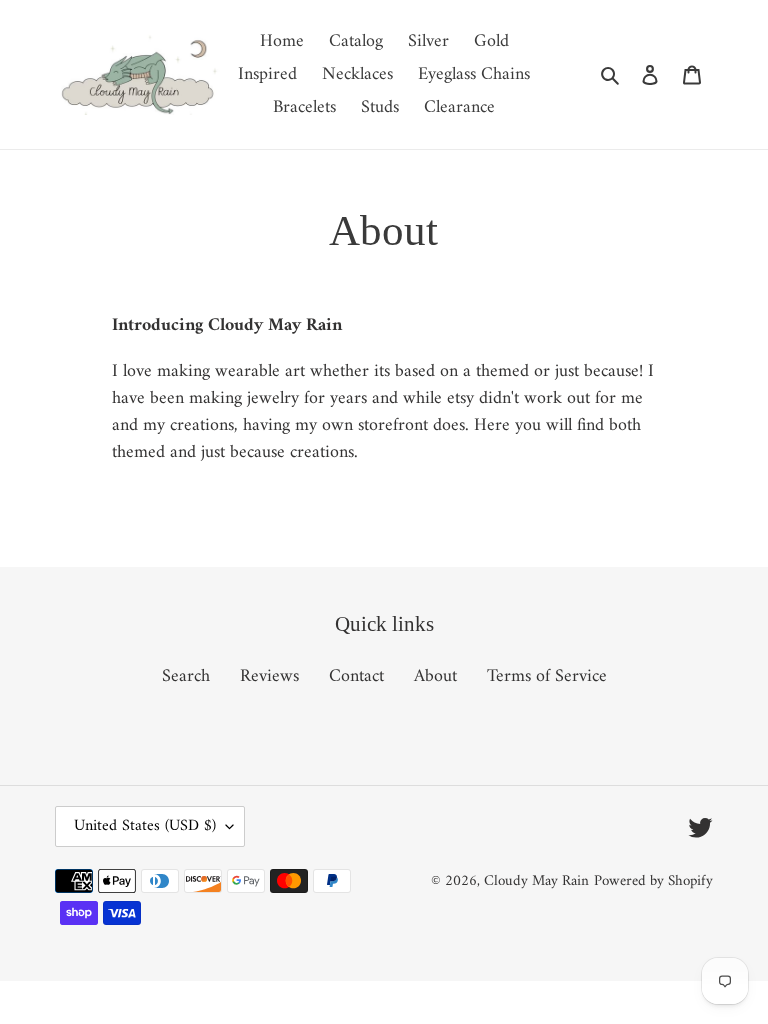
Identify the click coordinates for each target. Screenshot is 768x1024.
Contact (356, 676)
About (435, 676)
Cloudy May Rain (536, 881)
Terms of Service (547, 676)
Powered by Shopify (653, 881)
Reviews (269, 676)
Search (186, 676)
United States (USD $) (145, 826)
